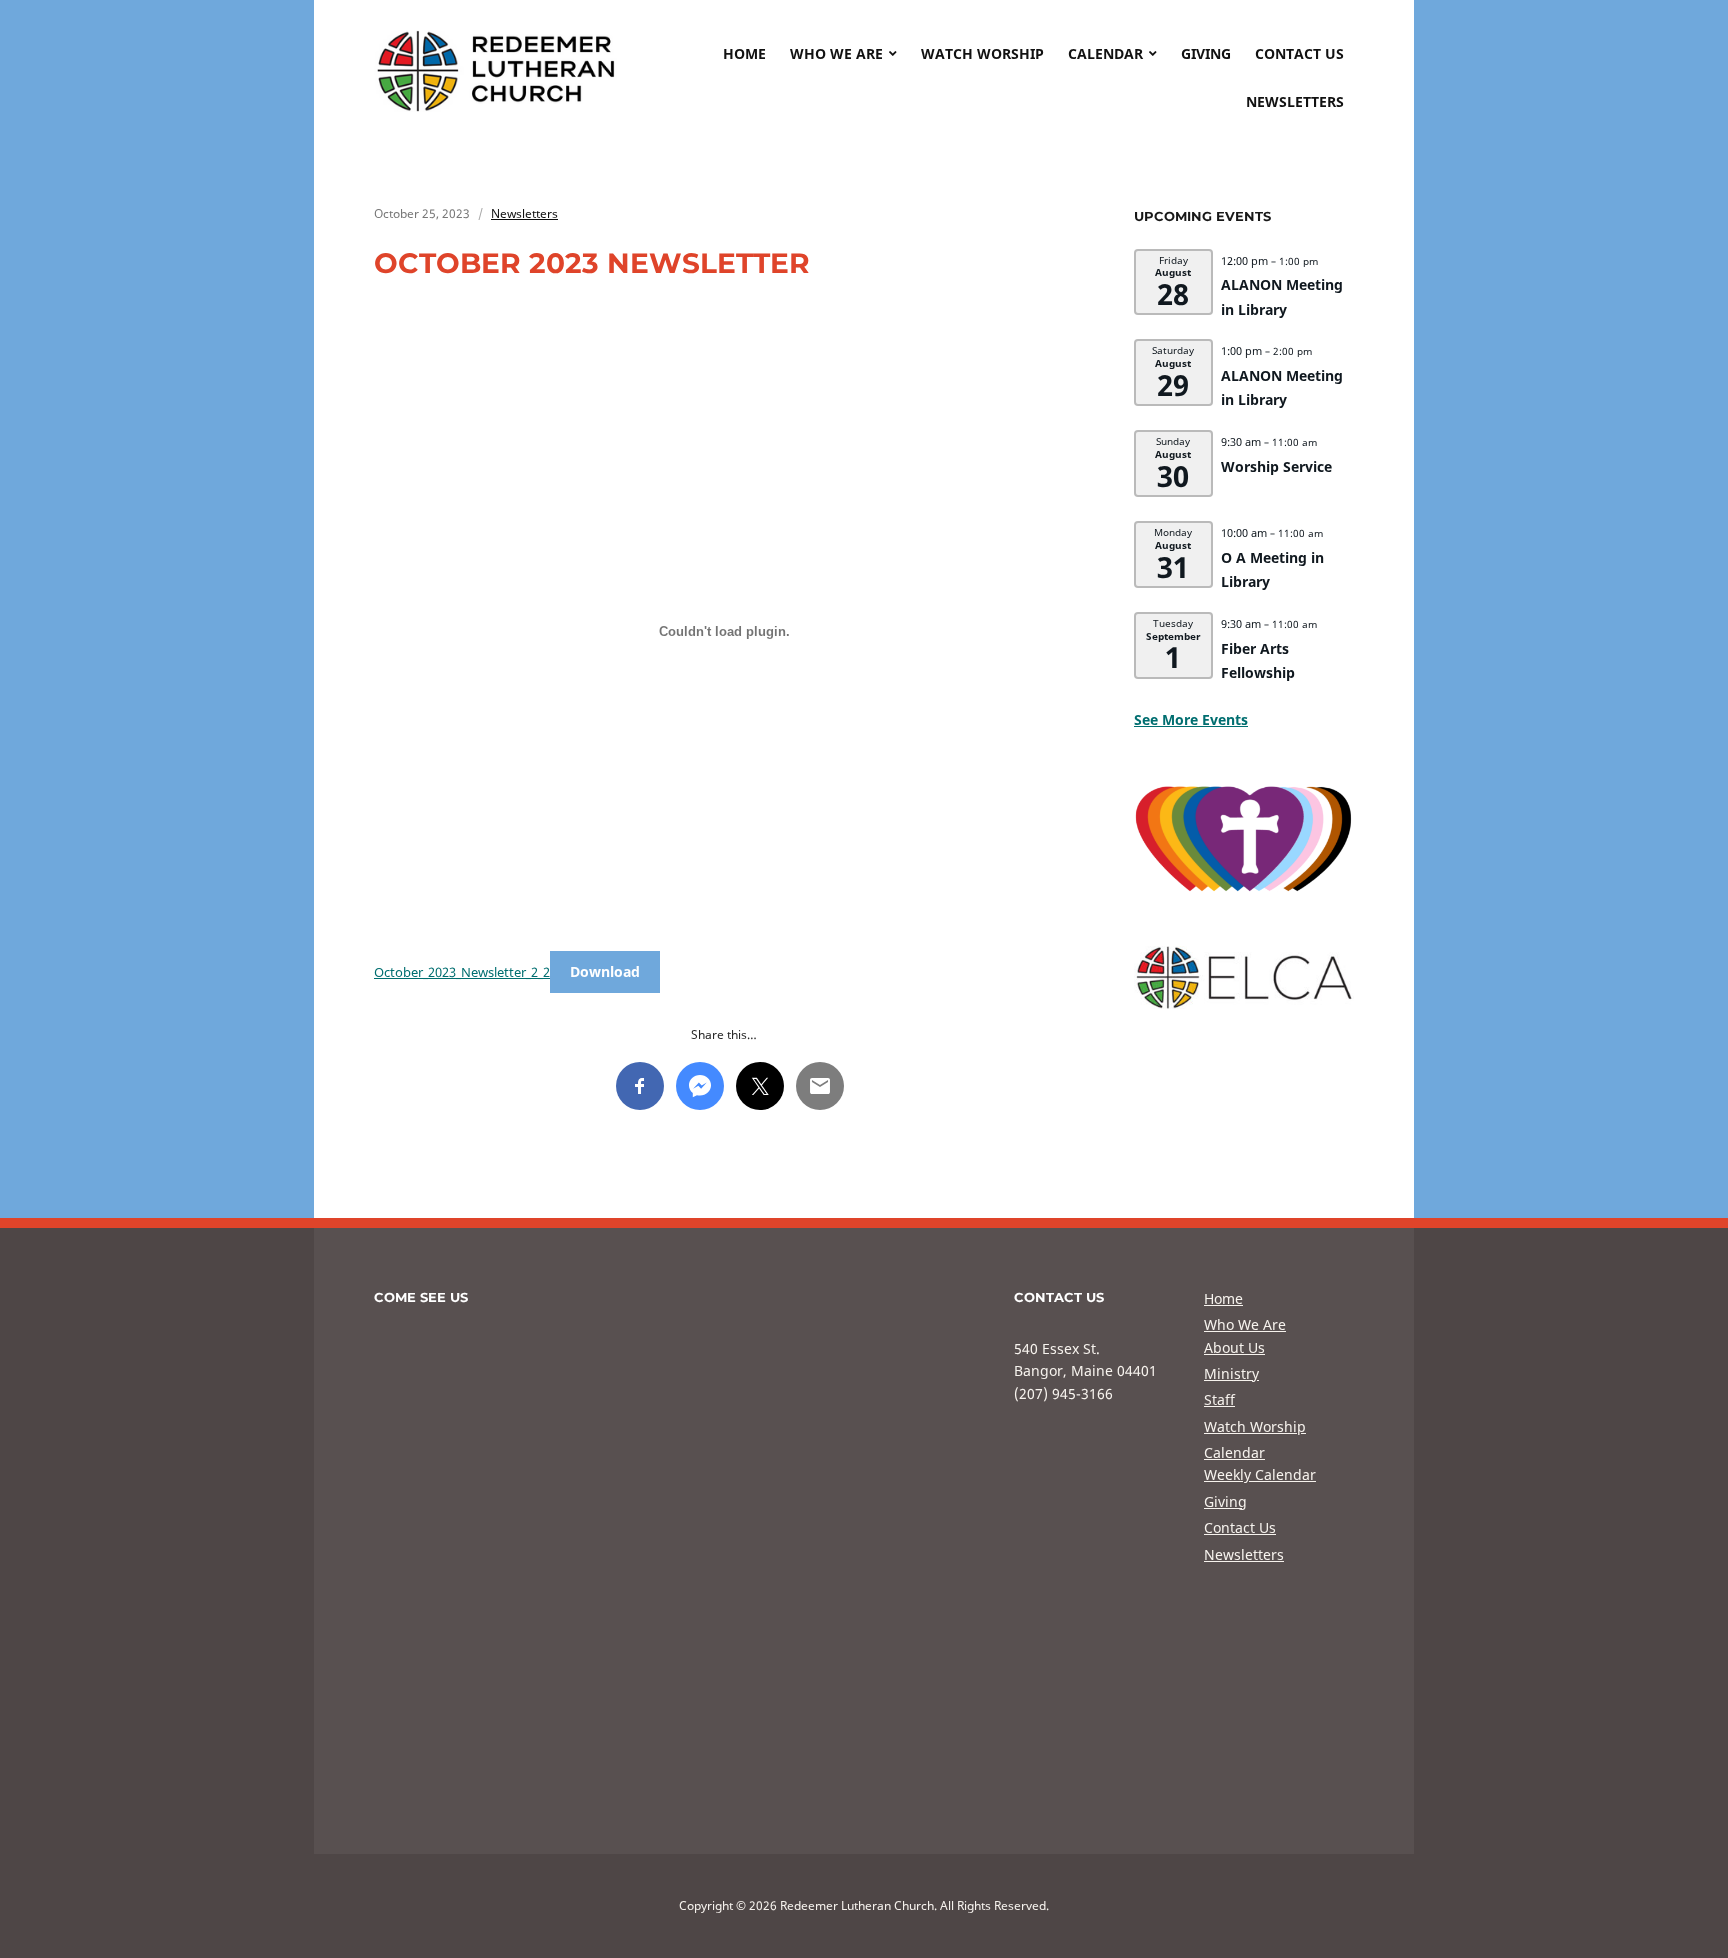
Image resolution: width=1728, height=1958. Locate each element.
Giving (1206, 53)
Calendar (1105, 53)
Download (605, 971)
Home (744, 53)
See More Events (1191, 719)
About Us (1234, 1347)
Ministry (1231, 1373)
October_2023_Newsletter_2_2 (462, 972)
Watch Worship (982, 53)
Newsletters (1295, 101)
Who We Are (836, 53)
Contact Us (1299, 53)
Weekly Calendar (1260, 1474)
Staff (1219, 1399)
